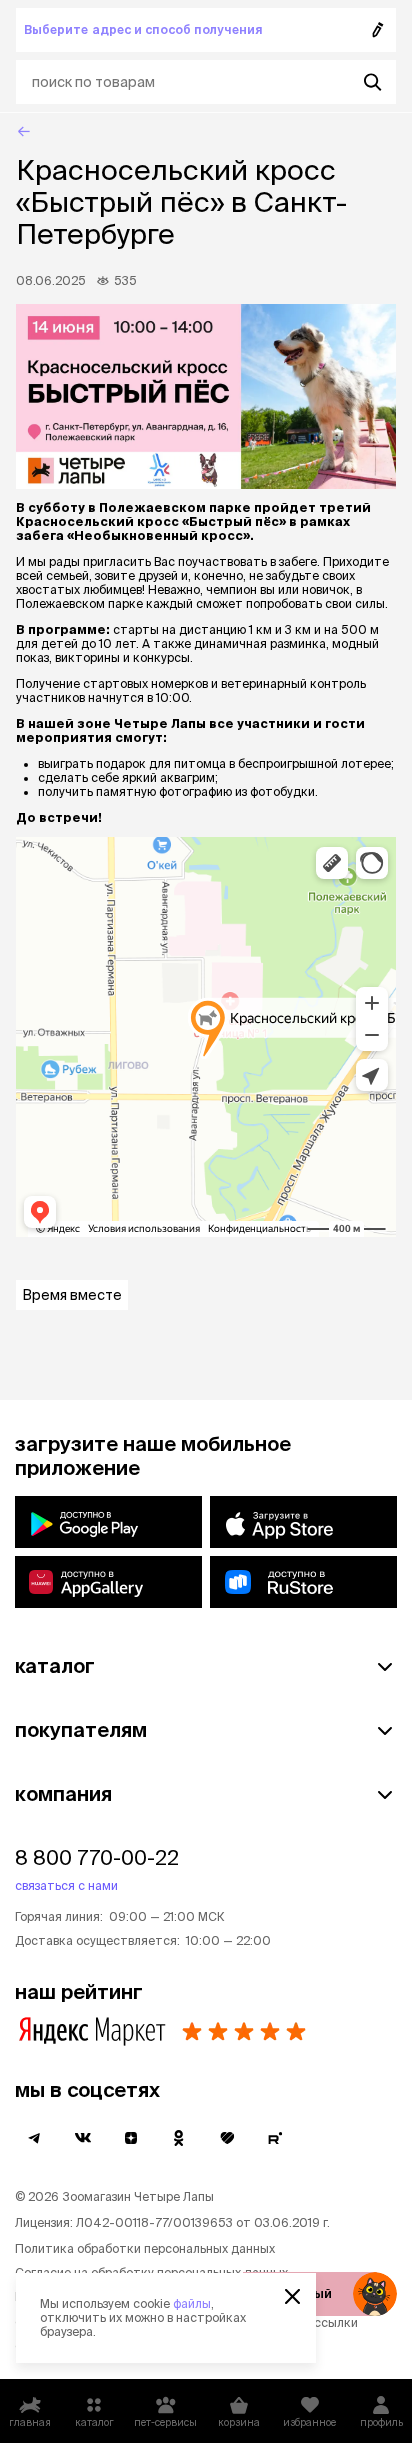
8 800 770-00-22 (97, 1857)
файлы (192, 2303)
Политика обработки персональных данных (145, 2248)
